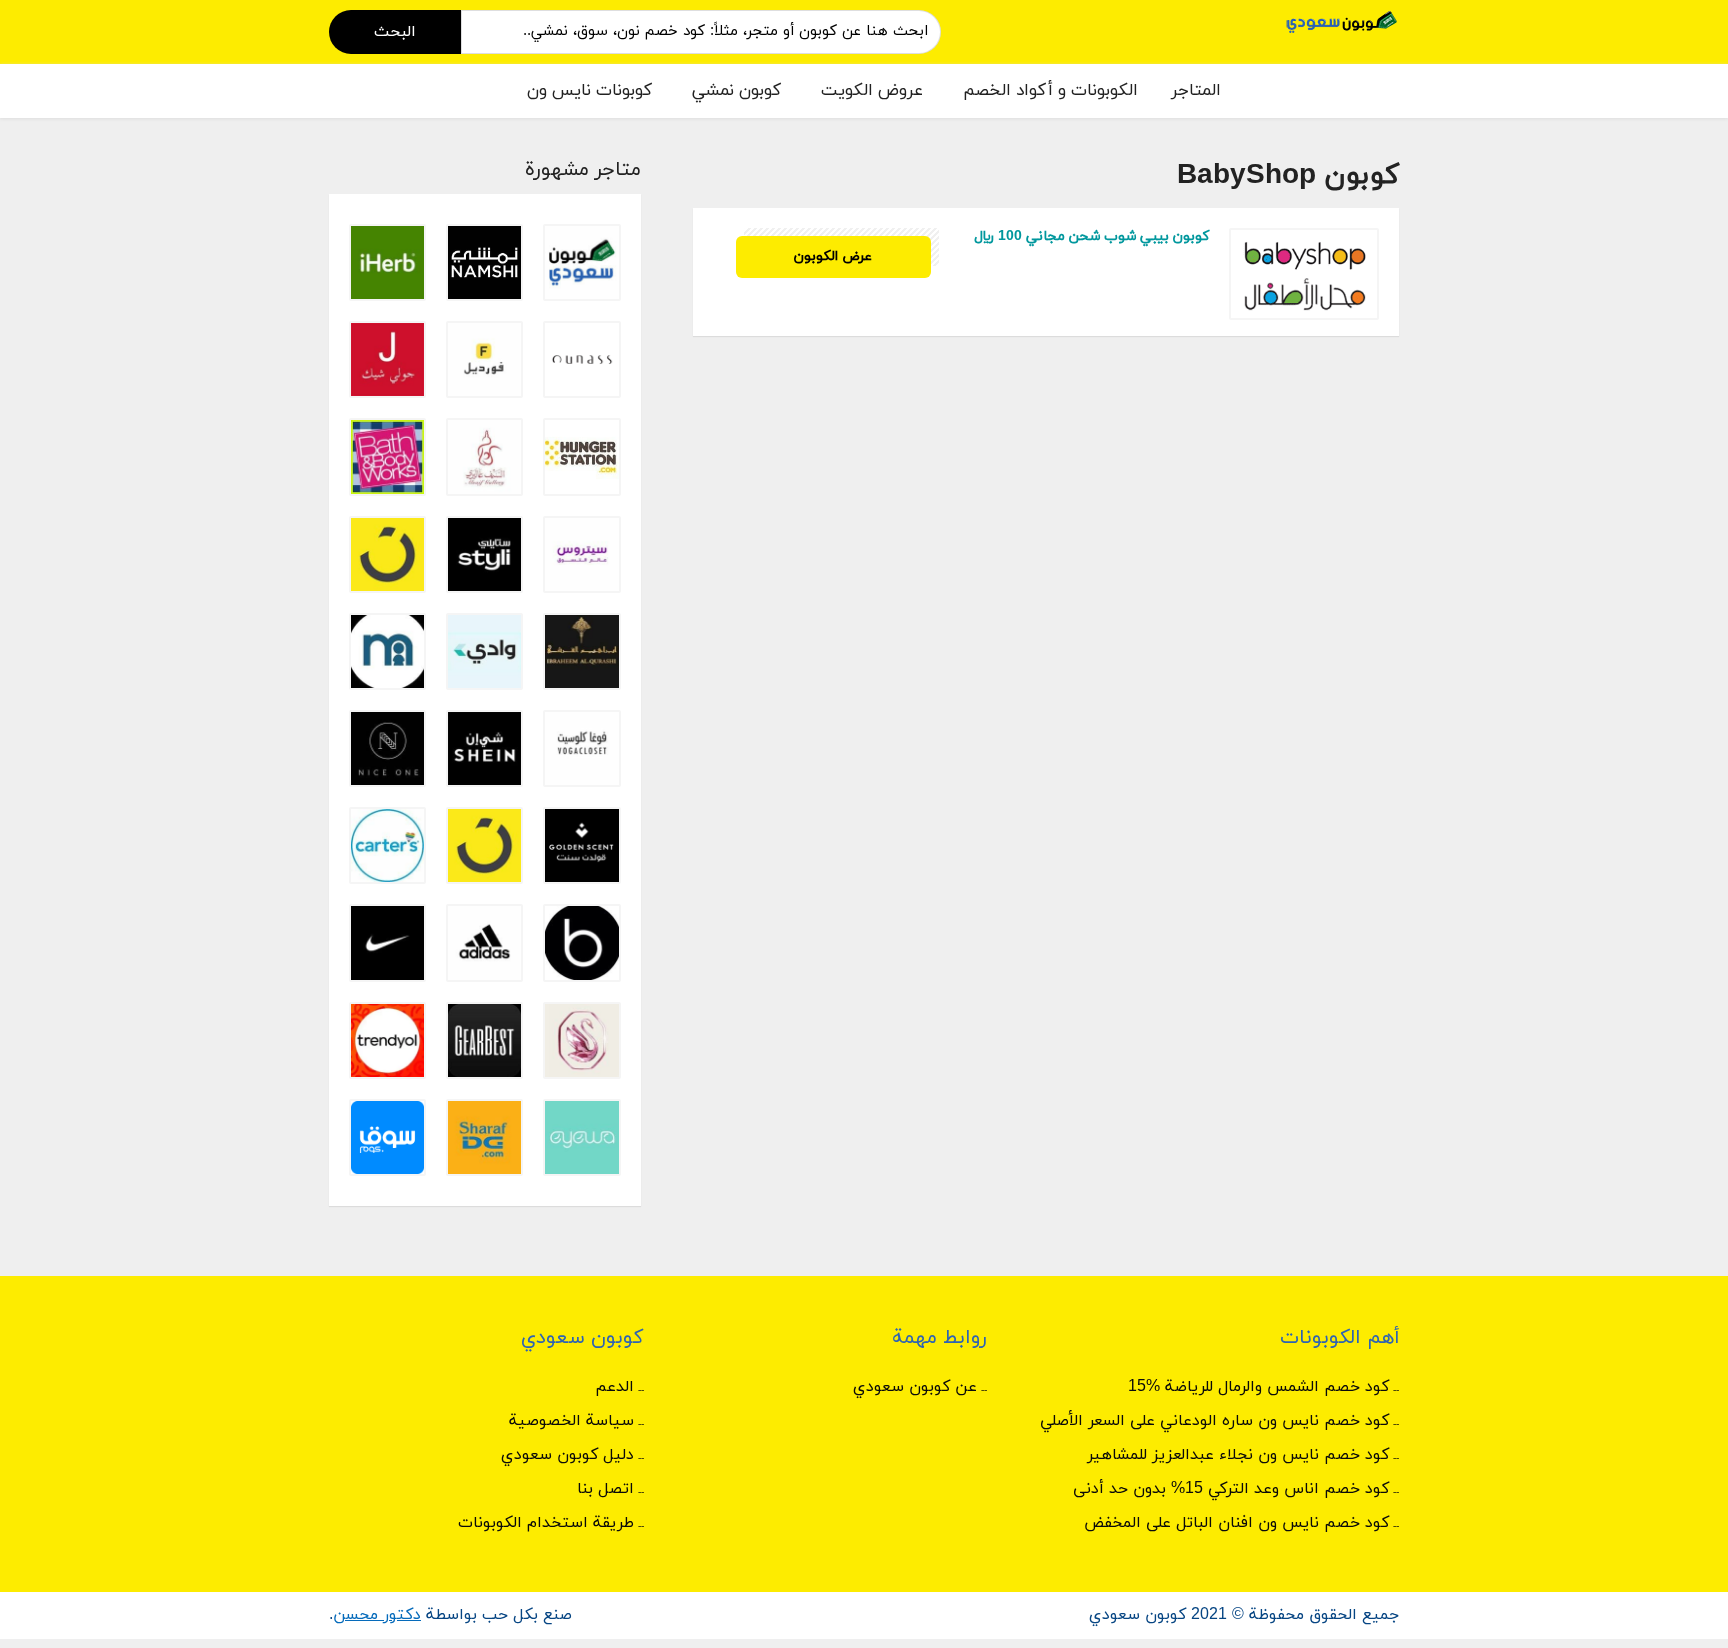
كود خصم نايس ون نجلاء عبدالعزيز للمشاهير (1238, 1455)
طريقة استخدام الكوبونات (546, 1523)
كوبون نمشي (736, 91)
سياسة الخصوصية (571, 1421)
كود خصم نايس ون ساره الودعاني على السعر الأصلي (1214, 1421)
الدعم (614, 1387)
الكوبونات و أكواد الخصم (1050, 91)
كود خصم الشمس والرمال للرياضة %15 (1258, 1387)
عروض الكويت (872, 91)
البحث (395, 32)
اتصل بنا (605, 1489)
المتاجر (1196, 91)
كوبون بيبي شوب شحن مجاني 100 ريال (1091, 236)
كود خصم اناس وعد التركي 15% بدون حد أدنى (1231, 1489)
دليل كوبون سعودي (567, 1455)
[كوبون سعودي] (1342, 20)
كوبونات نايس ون (589, 91)
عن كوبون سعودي (915, 1387)
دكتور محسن (377, 1615)
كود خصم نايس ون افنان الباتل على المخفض (1236, 1523)
